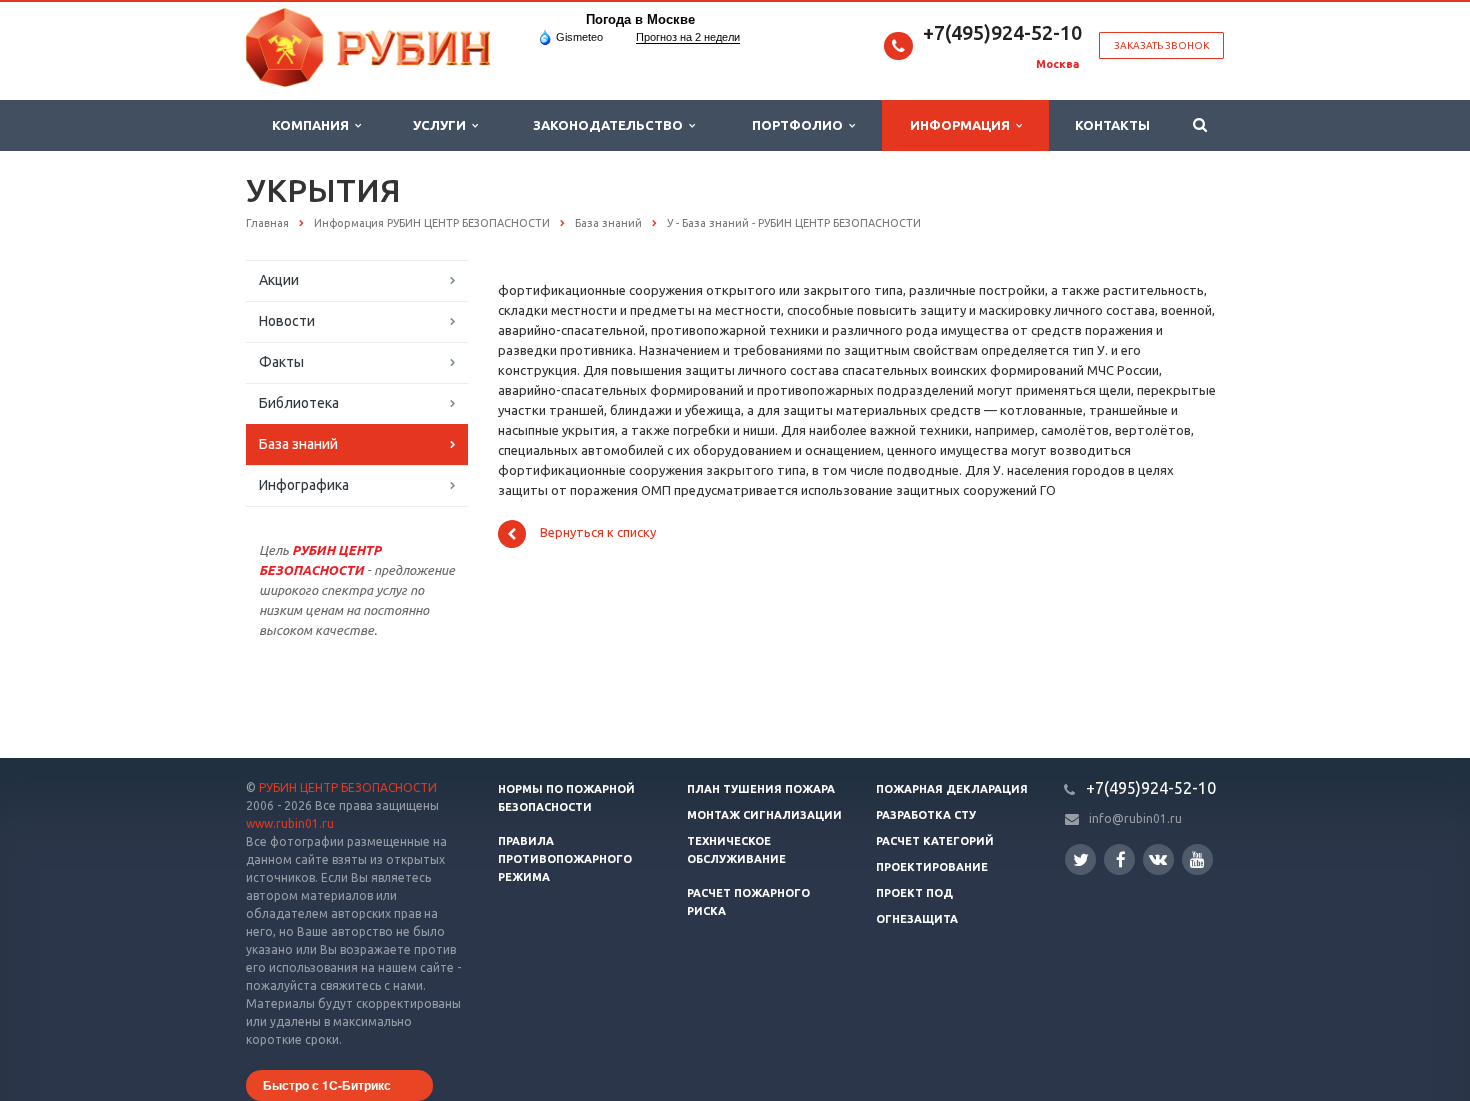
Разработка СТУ (926, 815)
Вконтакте (1158, 859)
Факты (281, 362)
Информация (963, 125)
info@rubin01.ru (1135, 818)
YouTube (1197, 859)
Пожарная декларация (952, 789)
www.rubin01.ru (290, 823)
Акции (279, 280)
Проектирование (932, 867)
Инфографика (304, 485)
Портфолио (800, 125)
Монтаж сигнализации (764, 815)
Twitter (1080, 859)
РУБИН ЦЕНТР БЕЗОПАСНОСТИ (348, 787)
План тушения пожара (761, 789)
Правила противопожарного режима (565, 859)
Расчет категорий (935, 841)
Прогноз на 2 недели (688, 37)
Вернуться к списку (598, 533)
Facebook (1119, 859)
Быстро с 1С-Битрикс (327, 1085)
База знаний (298, 444)
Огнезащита (917, 919)
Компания (313, 125)
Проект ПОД (914, 893)
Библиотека (299, 403)
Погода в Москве (640, 19)
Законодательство (611, 125)
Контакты (1112, 125)
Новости (287, 321)
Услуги (442, 125)
